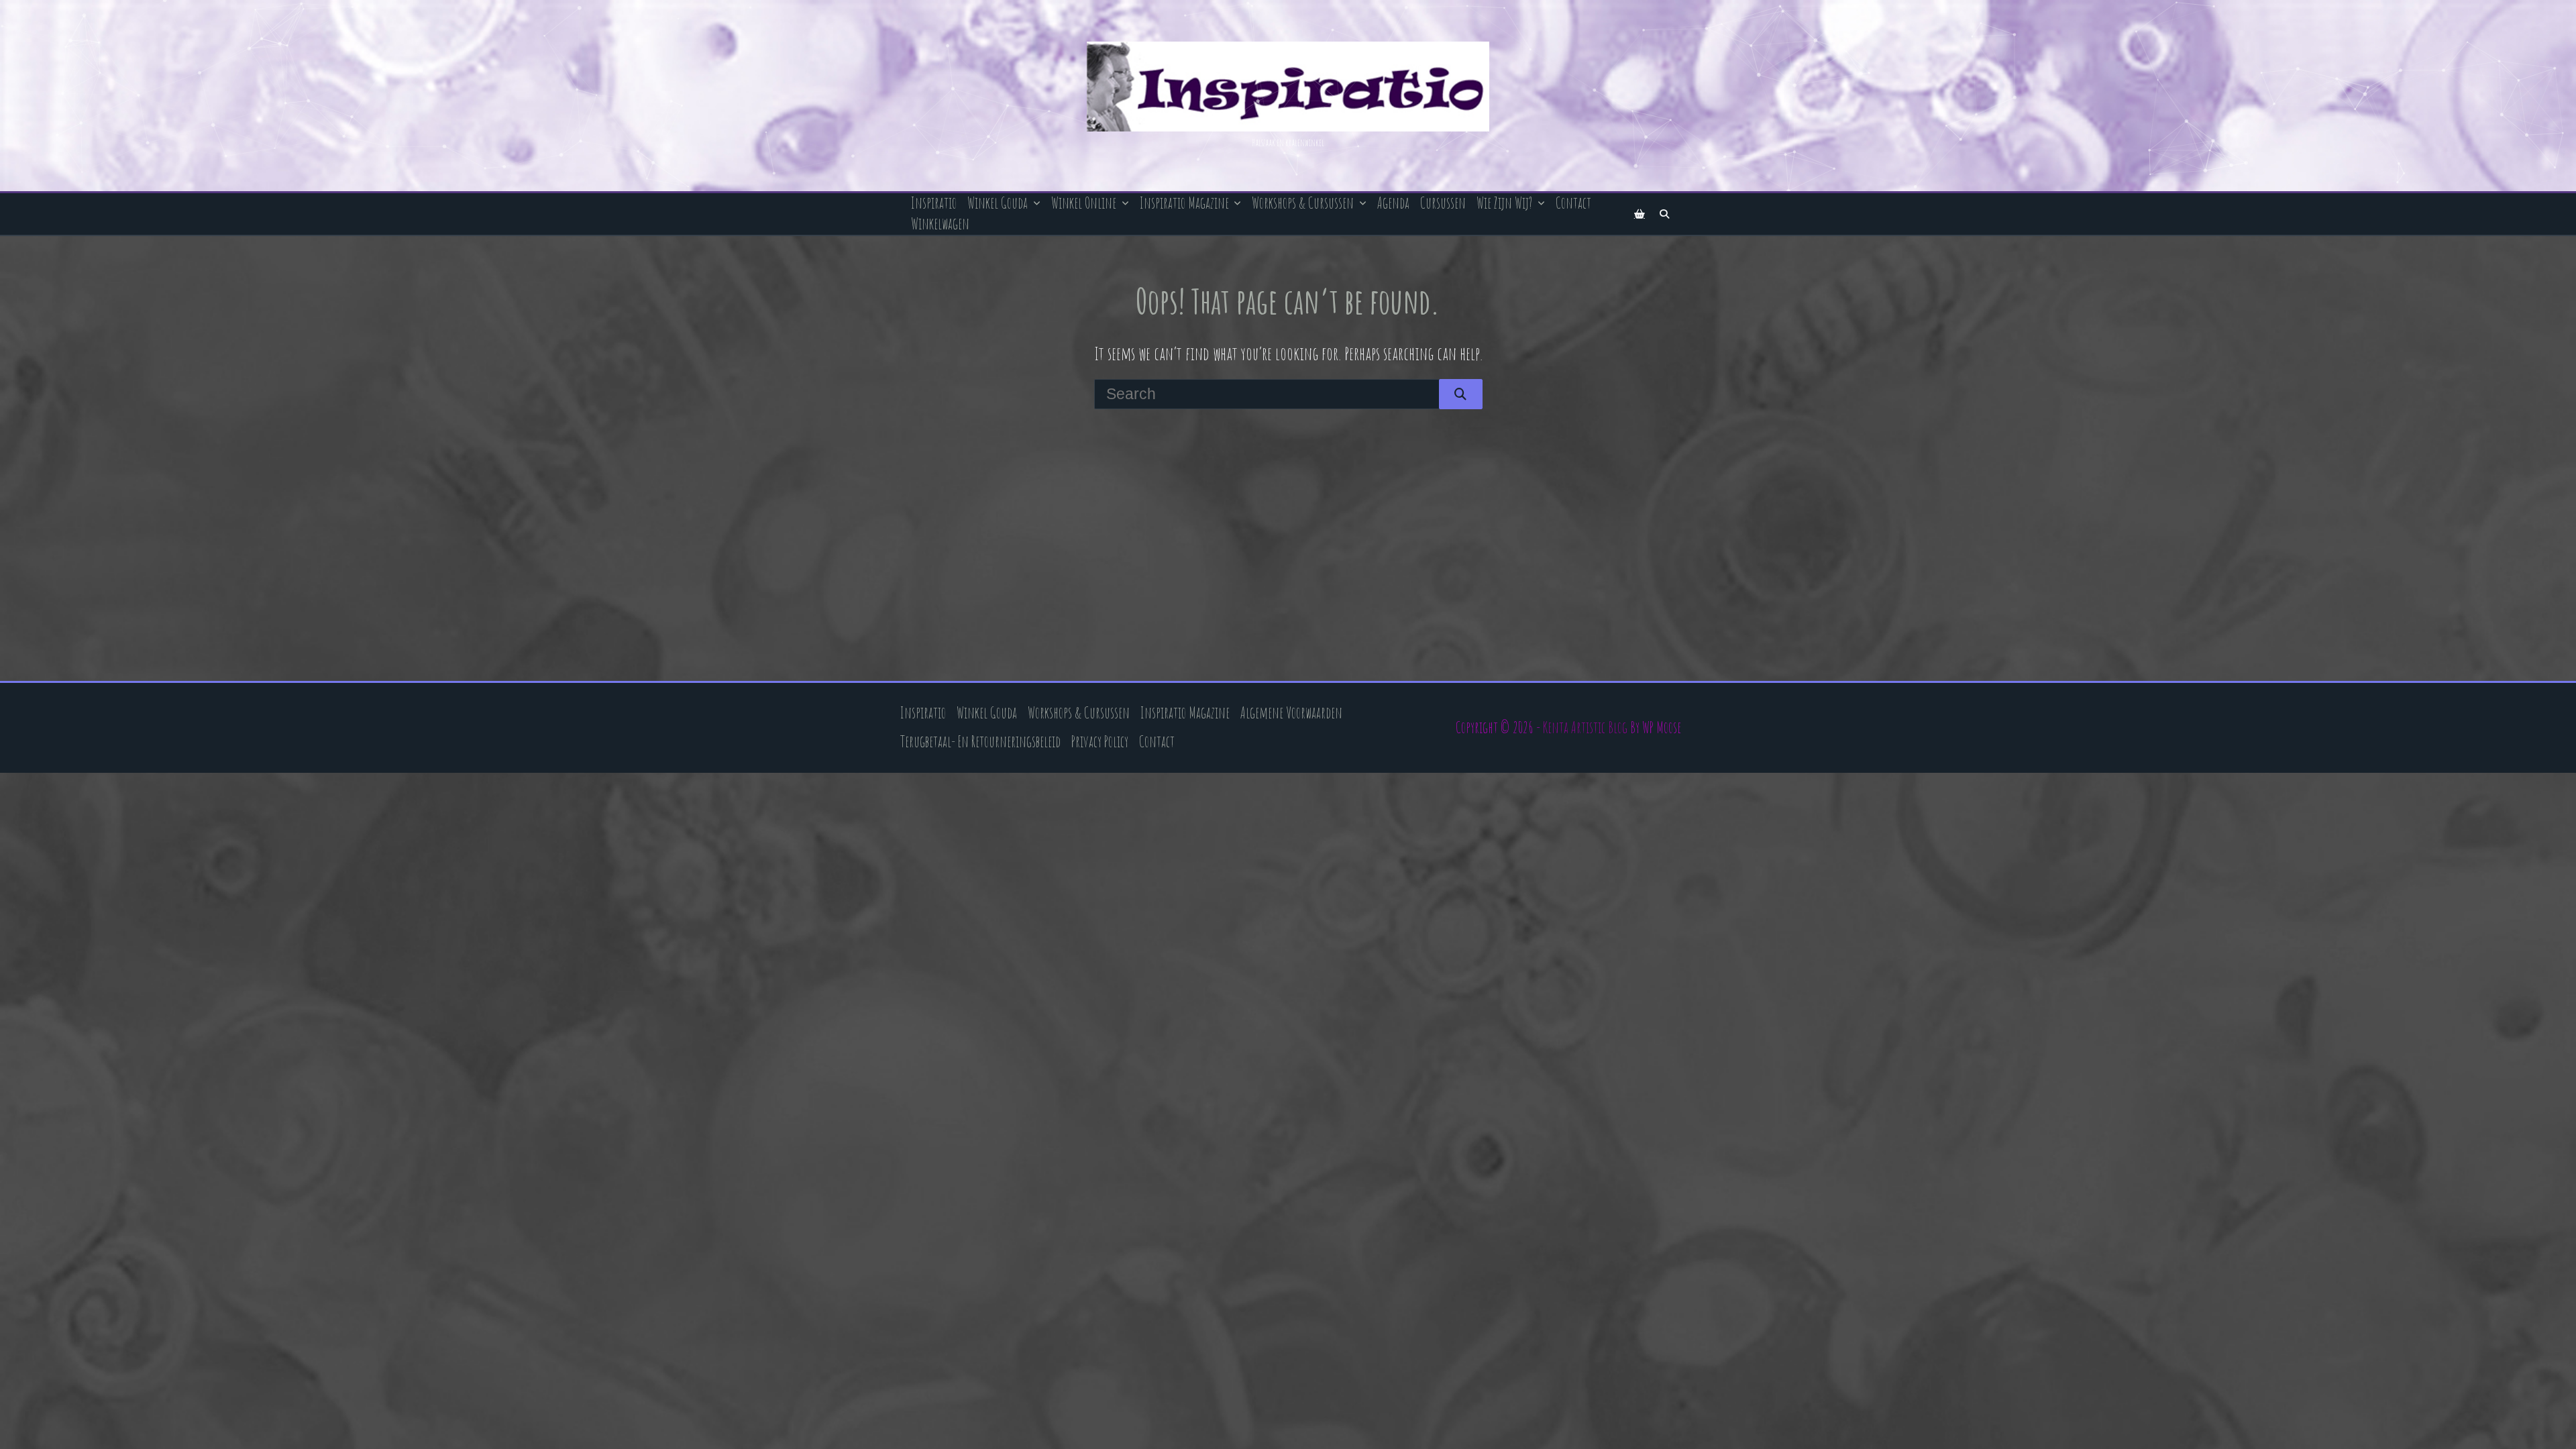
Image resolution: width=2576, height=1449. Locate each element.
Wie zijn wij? (1504, 203)
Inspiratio (934, 203)
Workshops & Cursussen (1303, 203)
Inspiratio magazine (1184, 203)
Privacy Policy (1100, 742)
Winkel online (1084, 203)
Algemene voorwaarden (1291, 713)
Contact (1573, 203)
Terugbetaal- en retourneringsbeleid (980, 742)
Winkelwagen (940, 224)
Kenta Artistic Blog (1585, 728)
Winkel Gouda (998, 203)
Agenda (1393, 203)
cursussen (1443, 203)
